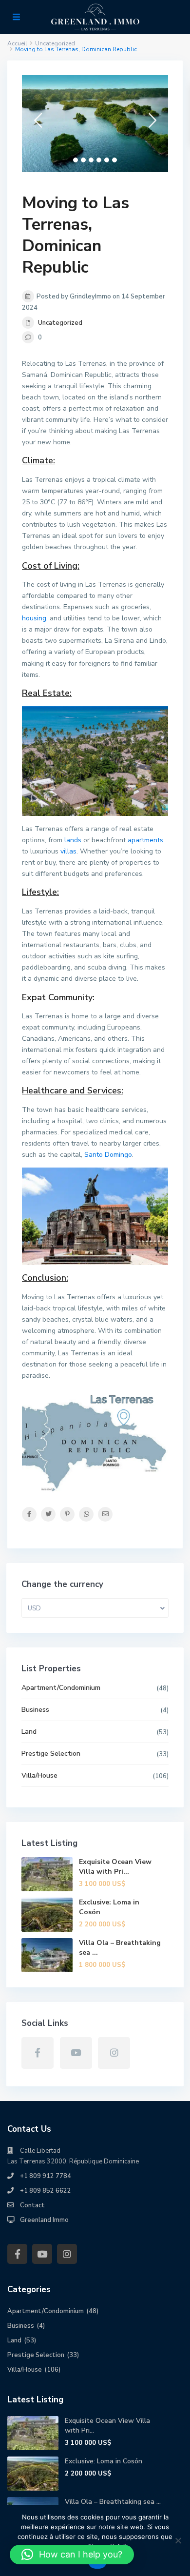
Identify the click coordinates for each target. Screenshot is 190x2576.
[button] (72, 2555)
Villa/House (39, 1775)
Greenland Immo (44, 2220)
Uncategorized (60, 323)
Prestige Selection (51, 1754)
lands (73, 840)
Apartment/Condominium (61, 1688)
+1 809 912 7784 (46, 2176)
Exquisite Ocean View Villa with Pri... (115, 1867)
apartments (145, 840)
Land (29, 1732)
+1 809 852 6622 (46, 2191)
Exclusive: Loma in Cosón (104, 2461)
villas (68, 851)
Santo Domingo (108, 1155)
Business (35, 1710)
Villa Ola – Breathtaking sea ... (113, 2502)
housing (34, 618)
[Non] (178, 2540)
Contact (32, 2205)
